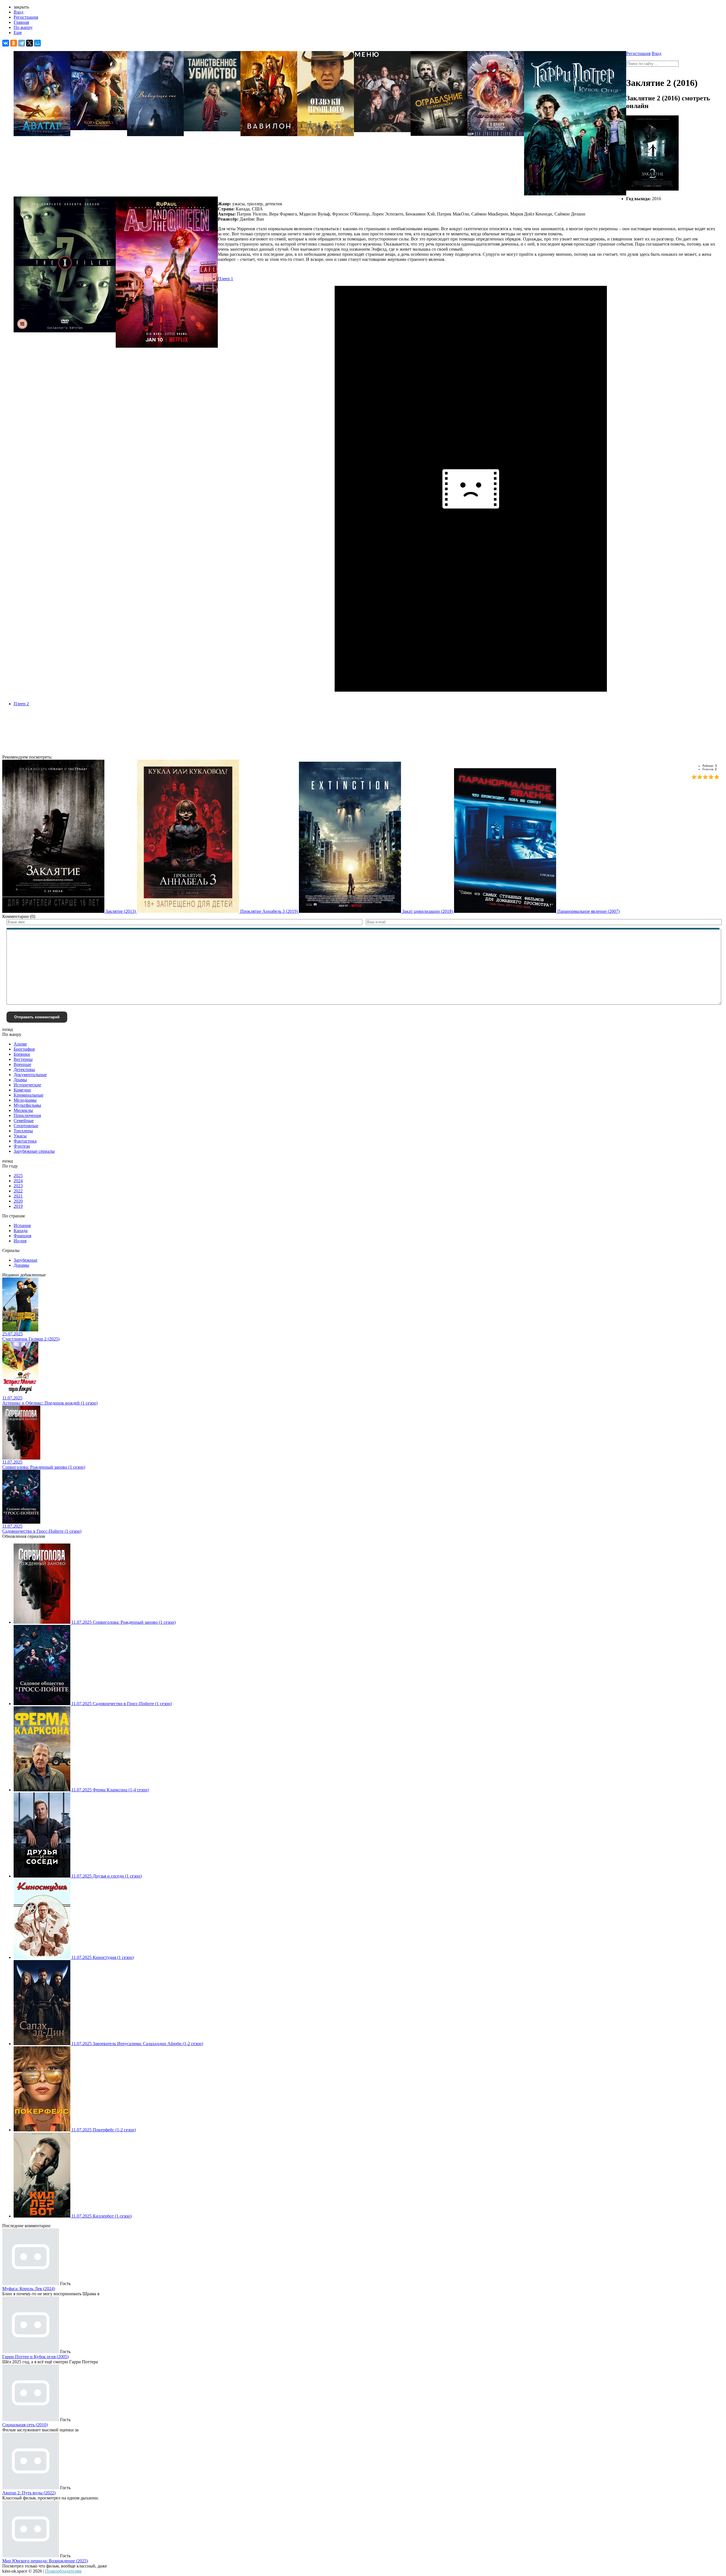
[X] (29, 43)
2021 (18, 1196)
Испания (22, 1225)
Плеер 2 (21, 704)
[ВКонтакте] (6, 43)
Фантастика (25, 1141)
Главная (21, 22)
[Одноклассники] (14, 43)
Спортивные (26, 1126)
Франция (22, 1236)
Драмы (20, 1080)
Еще (18, 32)
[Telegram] (22, 43)
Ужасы (20, 1136)
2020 (18, 1201)
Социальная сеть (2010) (25, 2425)
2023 (18, 1186)
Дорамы (21, 1265)
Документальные (30, 1075)
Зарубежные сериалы (34, 1151)
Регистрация (26, 17)
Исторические (27, 1085)
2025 (18, 1176)
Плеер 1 (225, 279)
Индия (20, 1241)
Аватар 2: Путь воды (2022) (29, 2493)
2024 (18, 1181)
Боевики (22, 1054)
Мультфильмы (27, 1105)
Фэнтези (22, 1146)
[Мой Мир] (37, 43)
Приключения (27, 1115)
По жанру (23, 27)
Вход (18, 12)
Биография (24, 1049)
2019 (18, 1206)
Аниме (20, 1044)
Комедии (22, 1090)
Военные (22, 1064)
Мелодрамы (25, 1100)
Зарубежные (26, 1260)
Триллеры (23, 1131)
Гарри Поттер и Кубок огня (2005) (35, 2357)
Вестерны (23, 1059)
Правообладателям (63, 2571)
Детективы (24, 1070)
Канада (21, 1231)
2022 (18, 1191)
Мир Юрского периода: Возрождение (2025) (45, 2561)
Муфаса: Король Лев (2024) (29, 2289)
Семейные (24, 1121)
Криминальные (29, 1095)
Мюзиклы (23, 1110)
